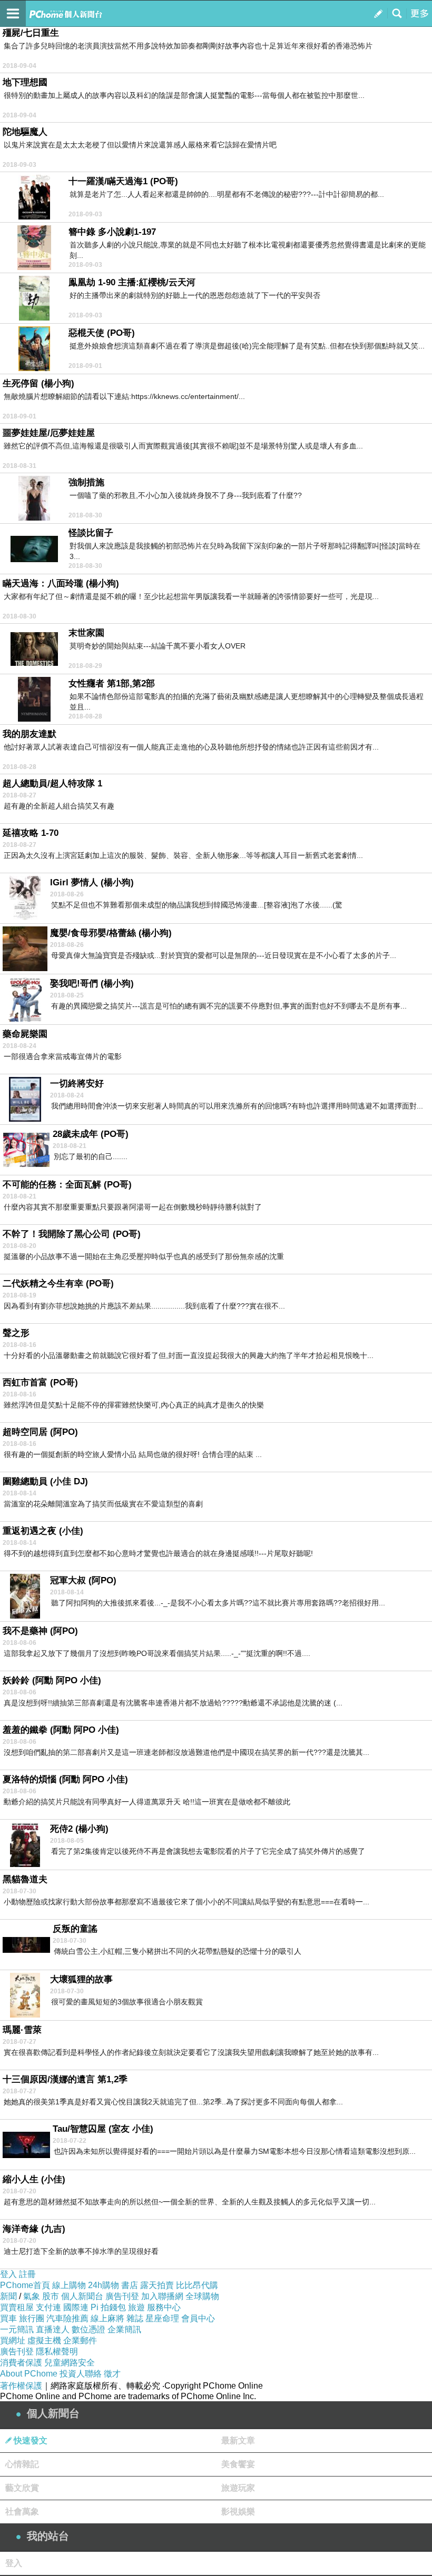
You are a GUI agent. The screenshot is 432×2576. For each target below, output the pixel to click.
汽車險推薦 (67, 2318)
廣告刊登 (122, 2296)
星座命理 (162, 2318)
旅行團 (32, 2318)
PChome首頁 (25, 2285)
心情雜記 (22, 2464)
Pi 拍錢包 (108, 2307)
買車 (8, 2318)
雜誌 (135, 2318)
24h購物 (104, 2285)
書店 (130, 2285)
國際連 (76, 2307)
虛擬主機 (44, 2340)
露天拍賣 (157, 2285)
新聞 (8, 2296)
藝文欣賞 (22, 2488)
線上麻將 (107, 2318)
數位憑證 (89, 2329)
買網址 (13, 2340)
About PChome (29, 2374)
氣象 (32, 2296)
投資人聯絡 (81, 2374)
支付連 (48, 2307)
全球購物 (202, 2296)
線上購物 (69, 2285)
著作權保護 (21, 2386)
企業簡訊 (124, 2329)
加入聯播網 (162, 2296)
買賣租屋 (17, 2307)
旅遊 (136, 2307)
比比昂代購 (197, 2285)
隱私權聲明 (57, 2352)
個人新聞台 (82, 2296)
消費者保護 (21, 2363)
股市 (51, 2296)
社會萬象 (22, 2512)
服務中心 (164, 2307)
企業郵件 (80, 2340)
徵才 (112, 2374)
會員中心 (198, 2318)
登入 (8, 2274)
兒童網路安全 (70, 2363)
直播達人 (53, 2329)
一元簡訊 (17, 2329)
